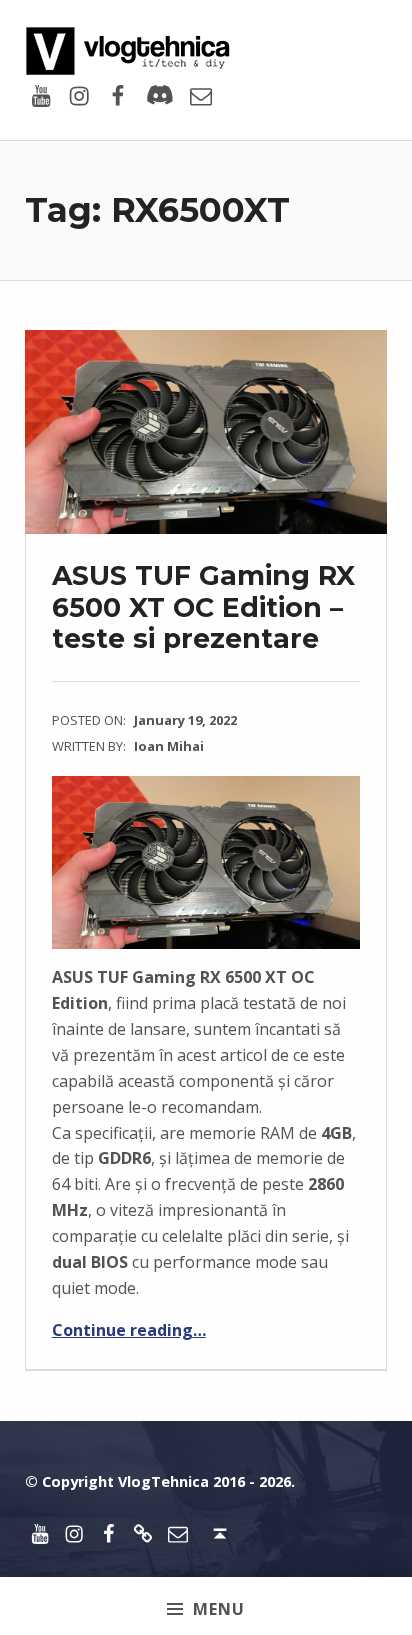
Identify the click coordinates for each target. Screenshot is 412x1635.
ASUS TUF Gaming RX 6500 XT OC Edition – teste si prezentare (203, 607)
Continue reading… (129, 1330)
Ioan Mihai (169, 746)
